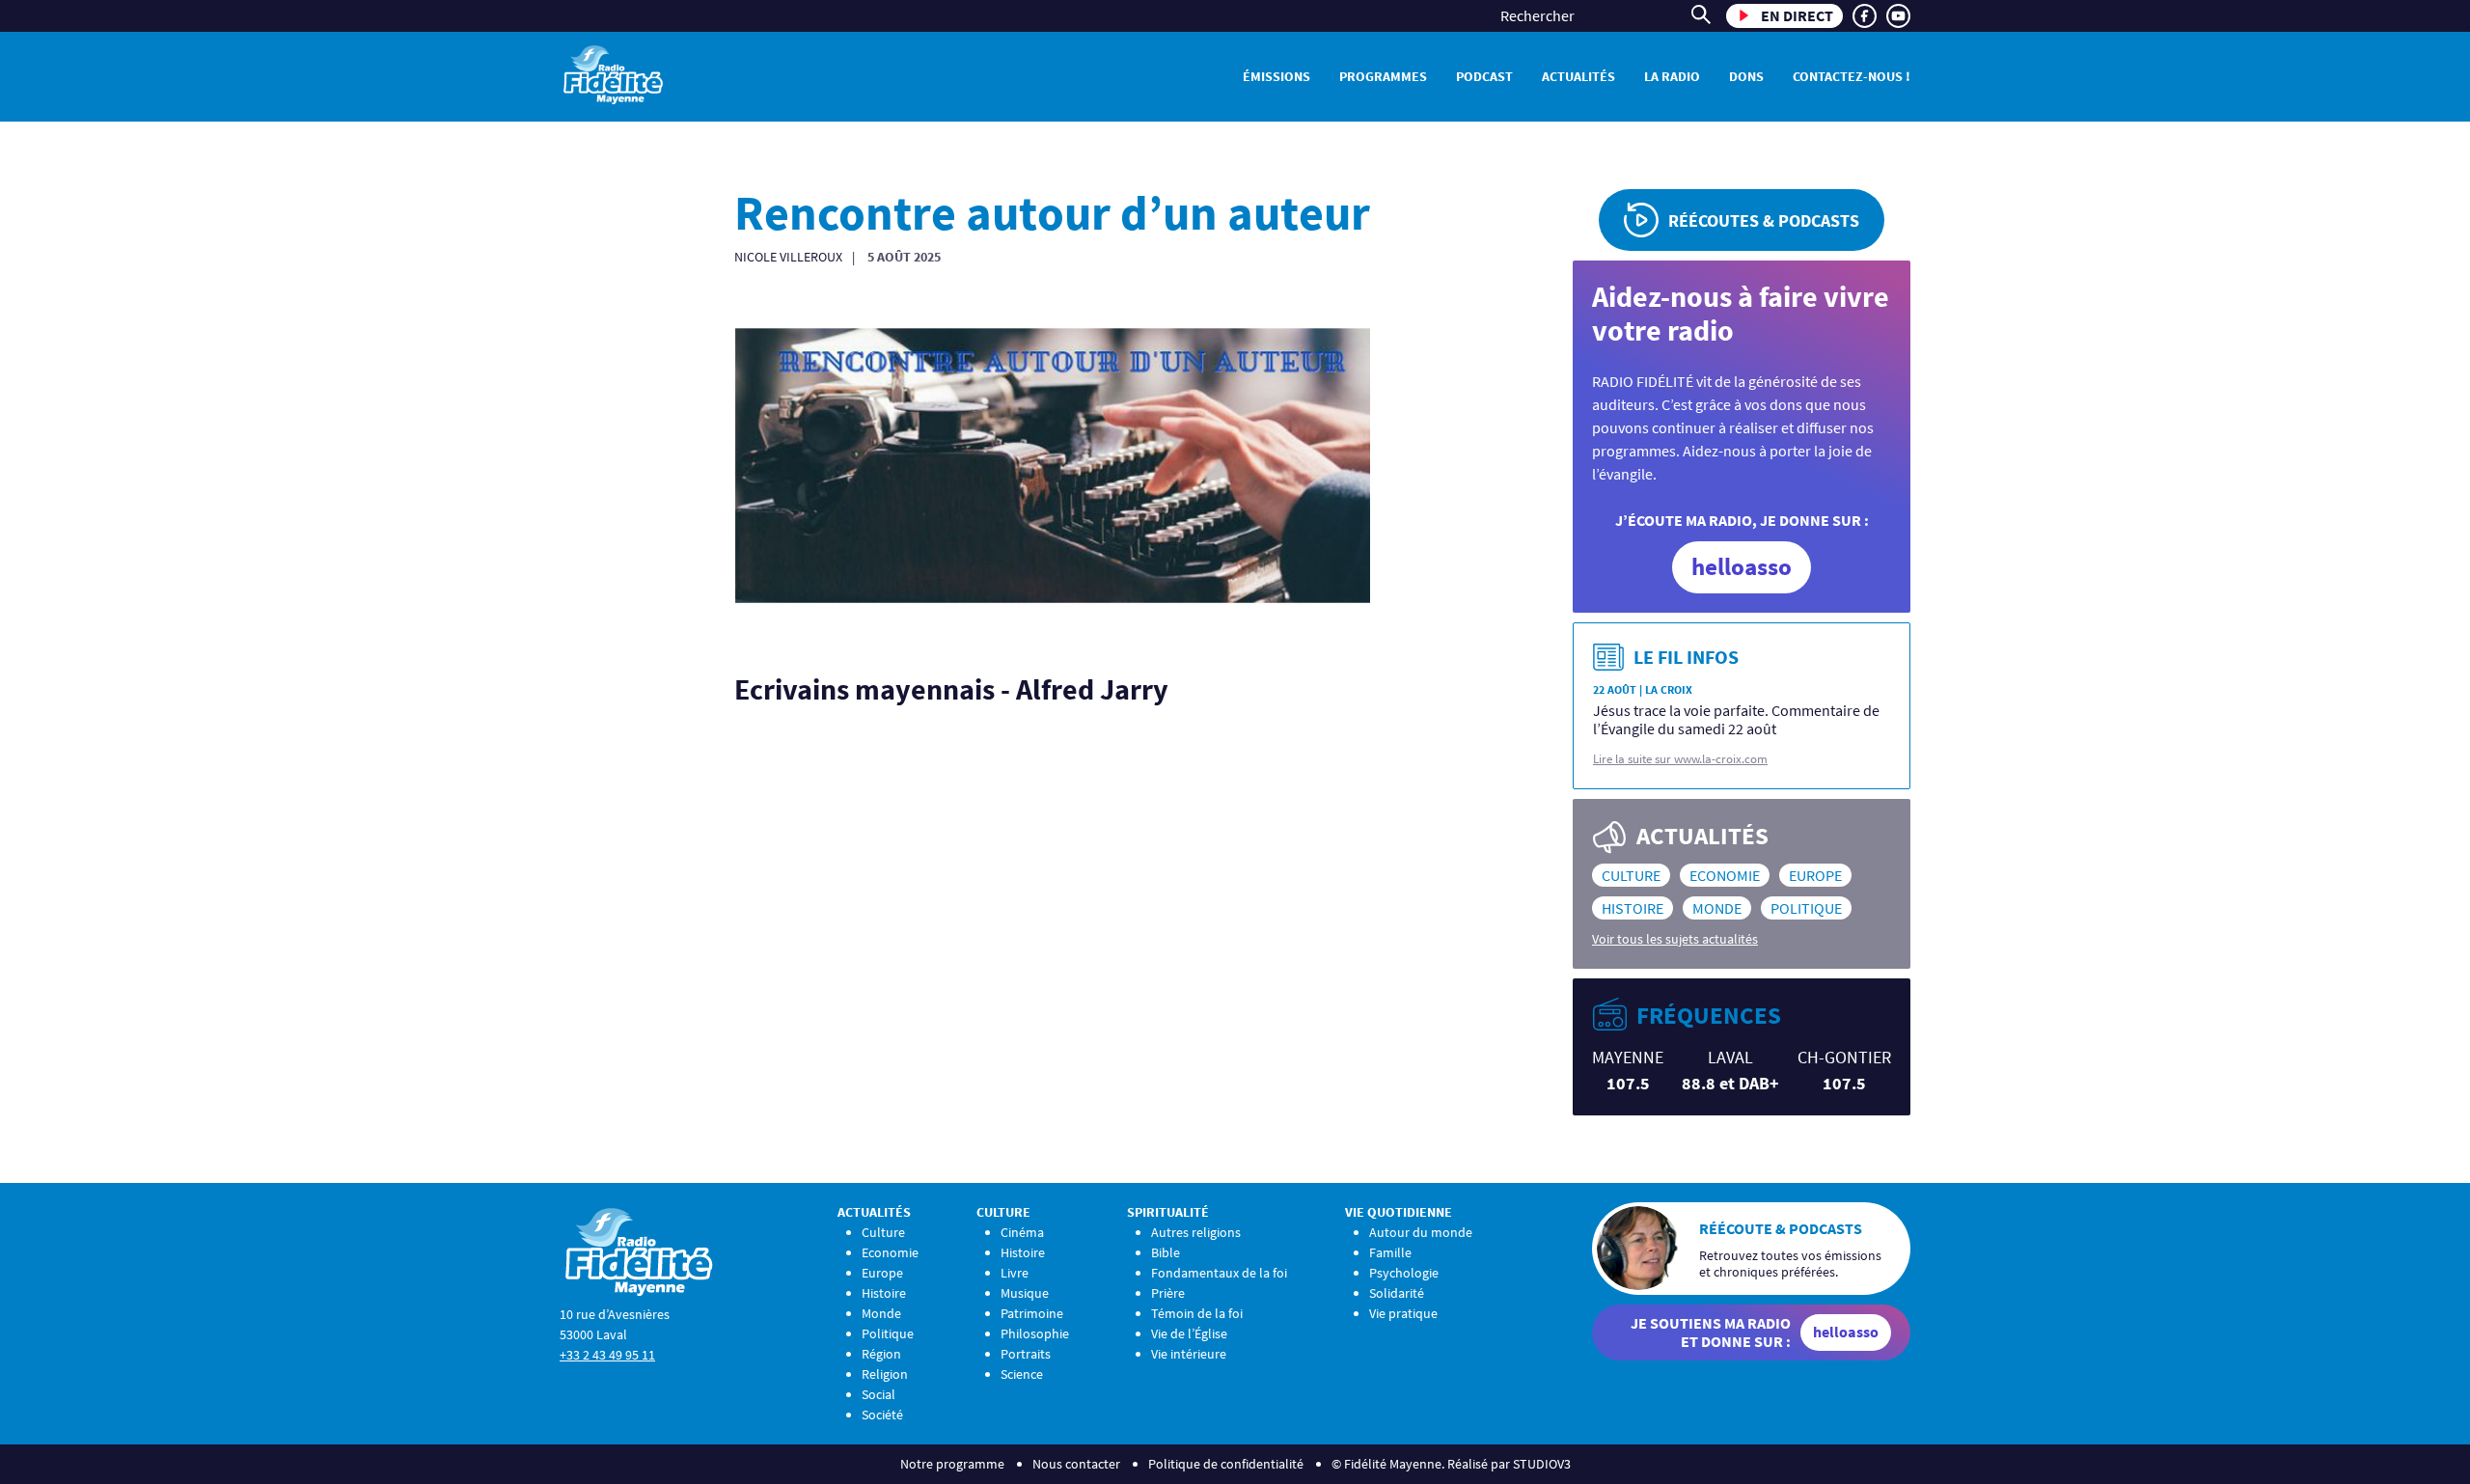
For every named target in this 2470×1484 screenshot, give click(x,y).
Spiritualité (1168, 1212)
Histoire (1633, 908)
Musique (1025, 1293)
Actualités (1578, 76)
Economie (1725, 875)
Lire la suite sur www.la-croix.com (1680, 759)
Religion (885, 1374)
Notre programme (952, 1464)
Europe (1815, 875)
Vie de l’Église (1189, 1333)
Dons (1746, 76)
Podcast (1484, 76)
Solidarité (1397, 1293)
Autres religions (1196, 1232)
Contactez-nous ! (1852, 76)
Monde (1717, 908)
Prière (1168, 1293)
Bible (1166, 1252)
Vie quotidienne (1399, 1212)
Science (1022, 1374)
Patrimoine (1032, 1313)
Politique (1806, 908)
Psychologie (1404, 1273)
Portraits (1026, 1354)
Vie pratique (1403, 1313)
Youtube (1898, 16)
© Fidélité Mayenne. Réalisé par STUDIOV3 (1451, 1464)
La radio (1672, 76)
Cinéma (1022, 1232)
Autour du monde (1421, 1232)
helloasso (1742, 566)
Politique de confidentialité (1226, 1464)
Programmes (1383, 76)
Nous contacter (1076, 1464)
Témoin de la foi (1197, 1313)
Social (878, 1394)
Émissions (1276, 76)
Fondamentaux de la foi (1219, 1273)
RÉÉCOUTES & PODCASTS (1764, 220)
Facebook (1865, 16)
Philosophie (1035, 1333)
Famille (1390, 1252)
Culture (1631, 875)
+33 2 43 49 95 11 (607, 1355)
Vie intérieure (1189, 1354)
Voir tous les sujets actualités (1675, 939)
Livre (1015, 1273)
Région (881, 1354)
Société (882, 1415)
